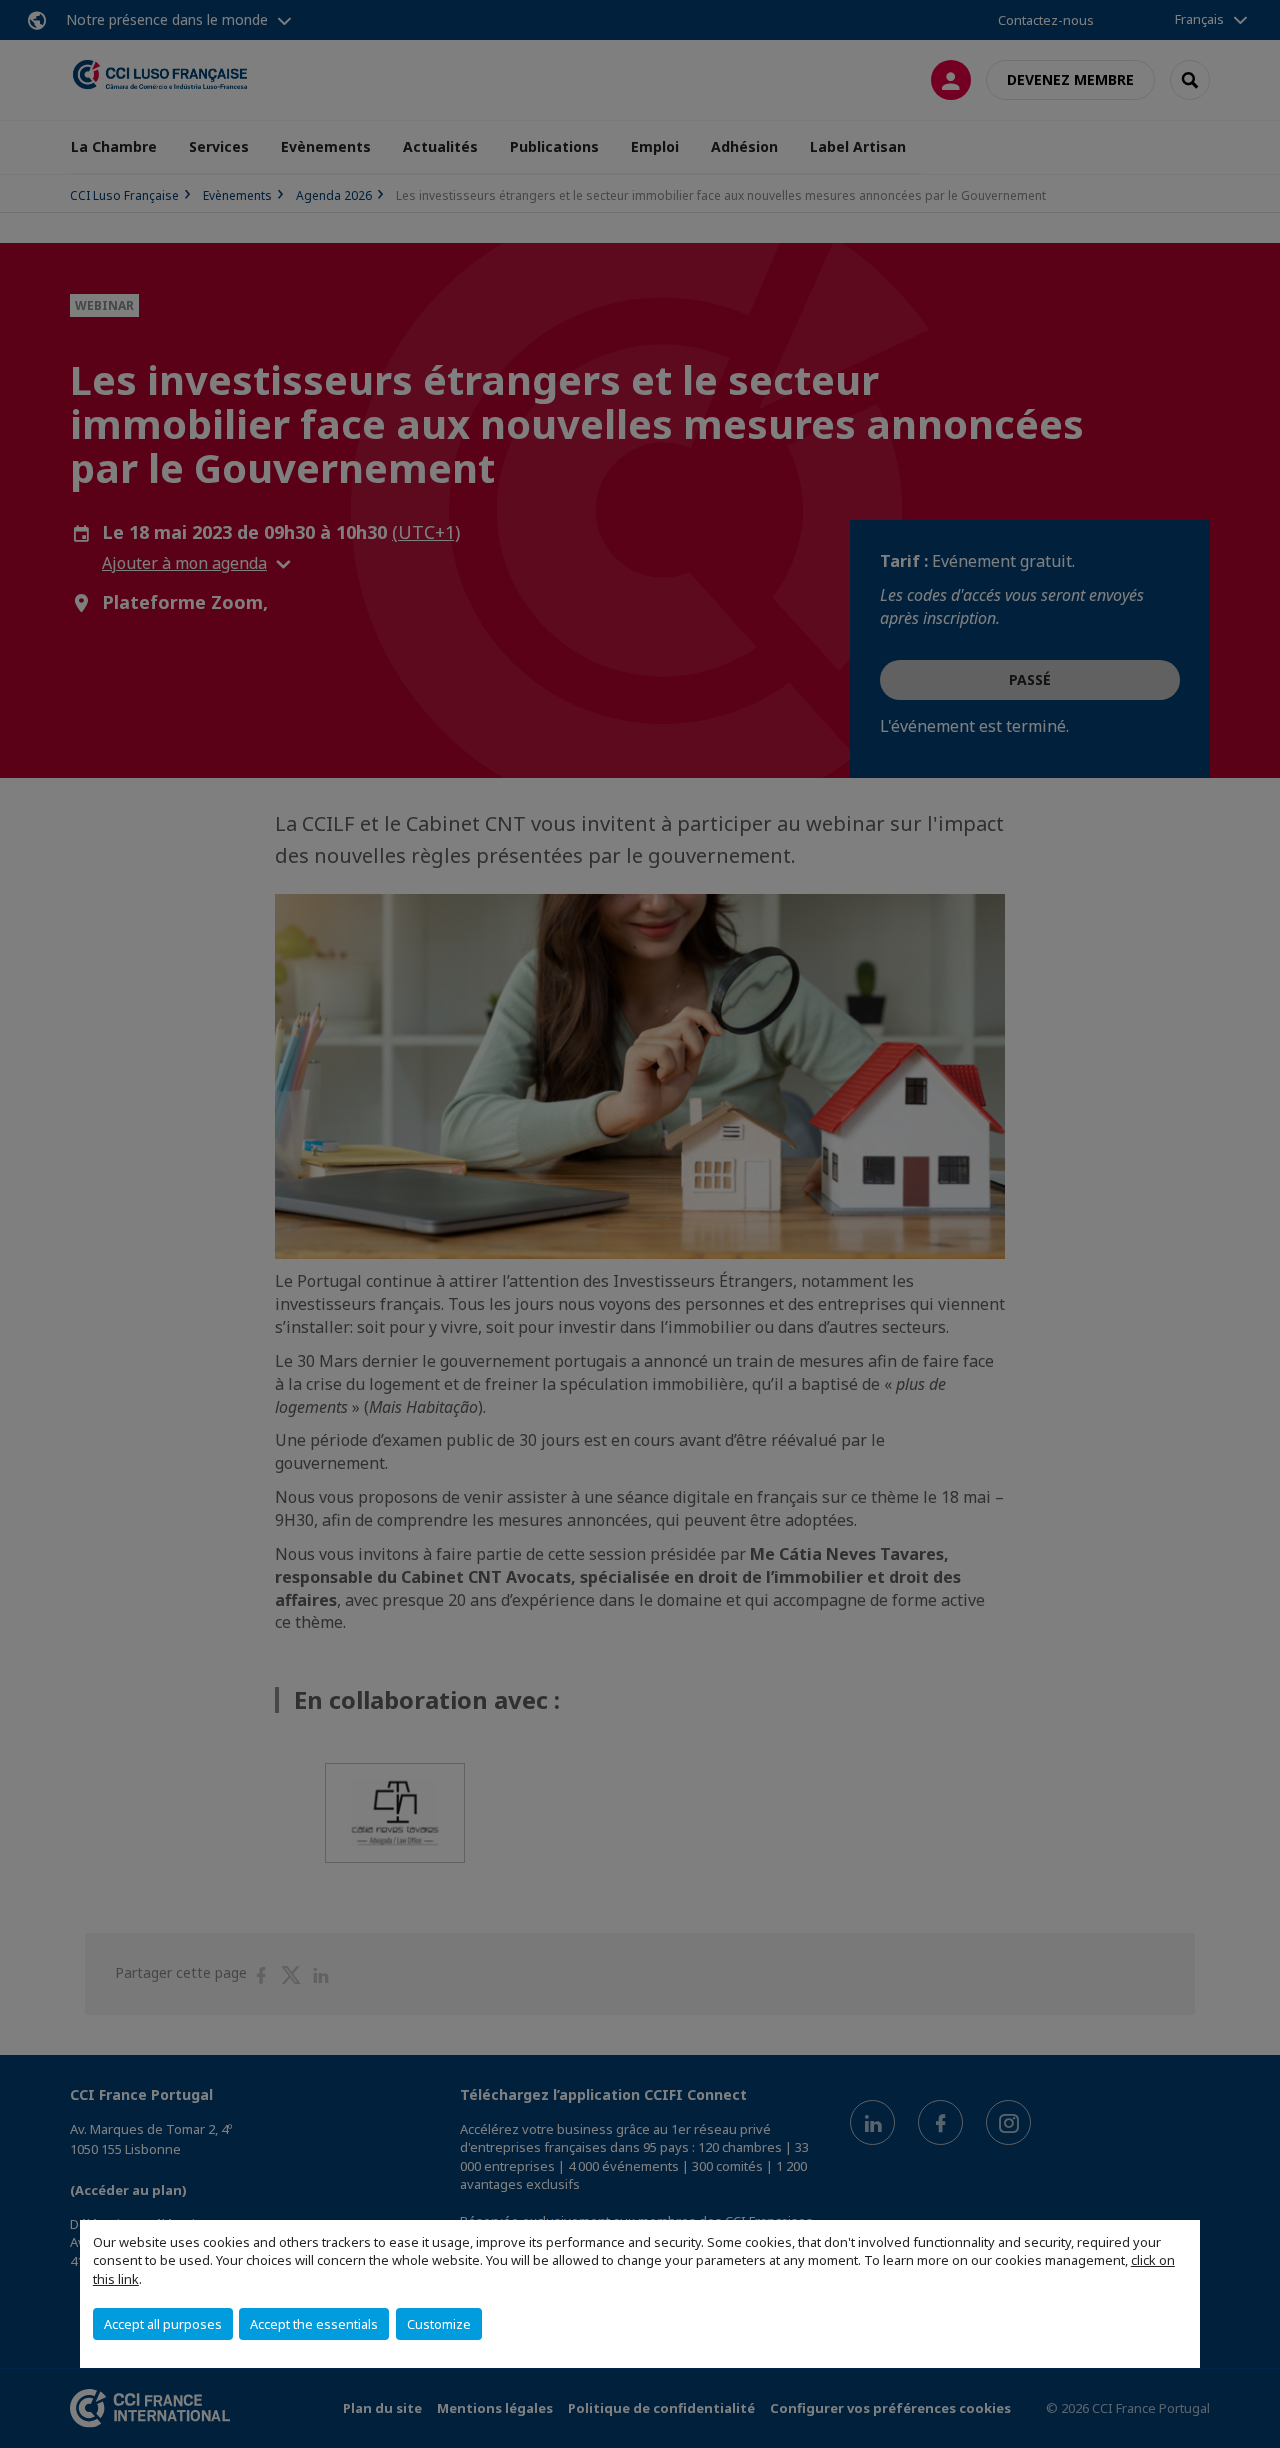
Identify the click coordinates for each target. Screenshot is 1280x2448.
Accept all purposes (163, 2324)
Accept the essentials (314, 2324)
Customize (439, 2324)
